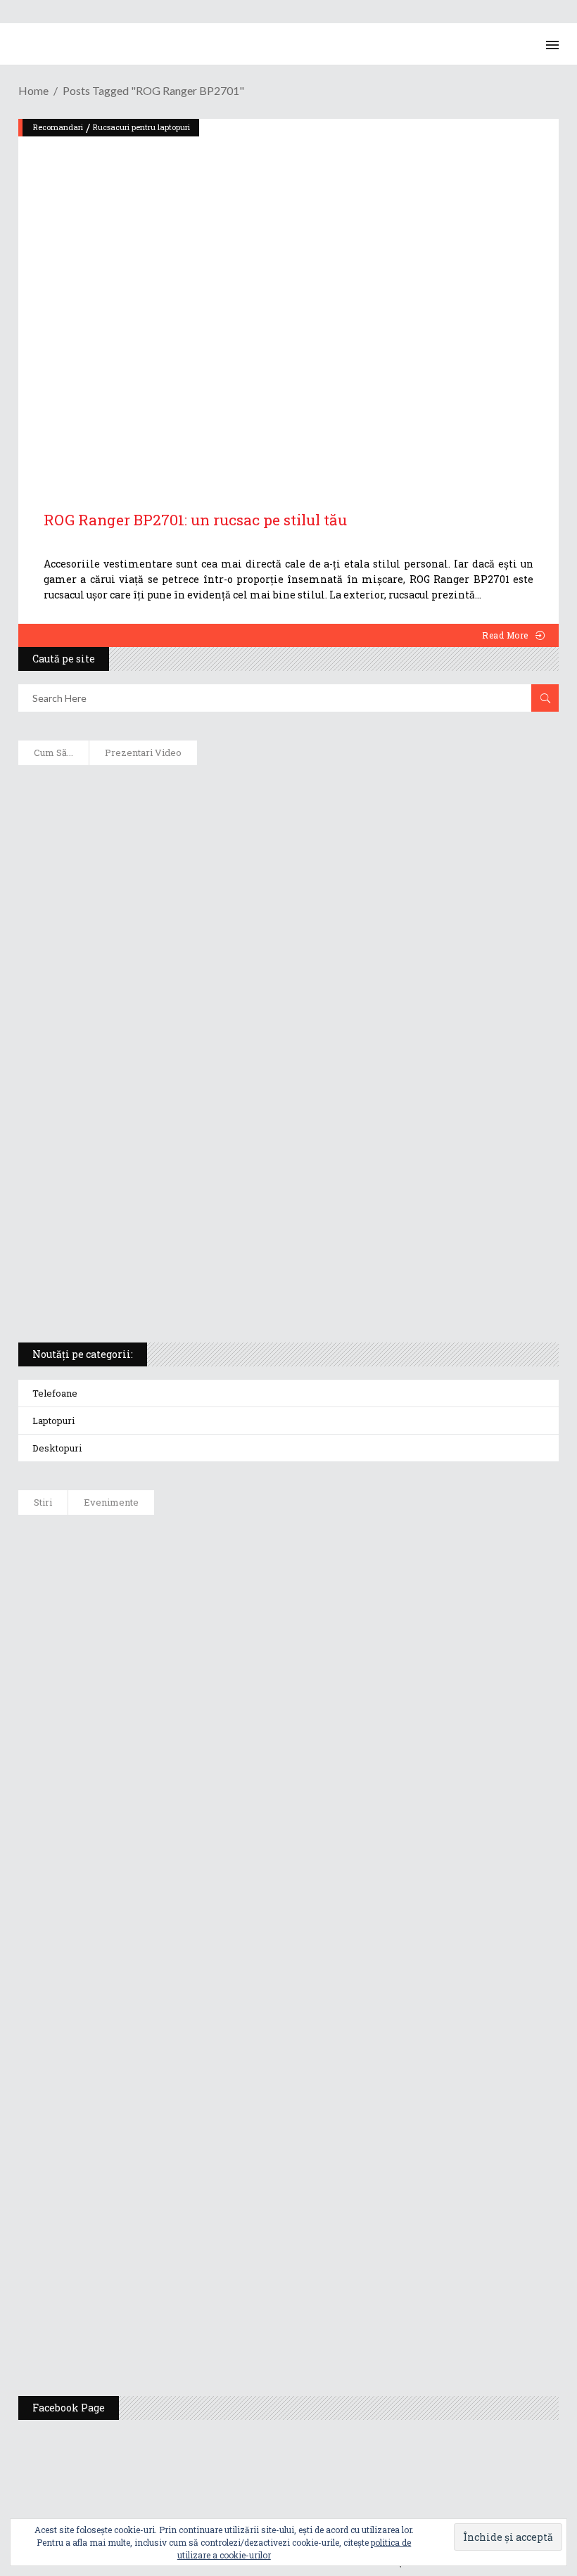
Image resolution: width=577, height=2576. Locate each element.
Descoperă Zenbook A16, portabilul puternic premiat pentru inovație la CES (233, 1065)
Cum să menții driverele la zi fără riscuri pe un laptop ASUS (193, 1020)
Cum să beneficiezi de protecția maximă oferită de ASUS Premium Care (219, 883)
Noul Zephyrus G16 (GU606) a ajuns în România (241, 1612)
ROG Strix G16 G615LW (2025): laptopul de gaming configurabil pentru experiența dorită (262, 1111)
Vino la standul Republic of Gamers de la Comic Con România (280, 2251)
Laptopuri (53, 1421)
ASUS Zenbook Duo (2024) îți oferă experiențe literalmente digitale (209, 791)
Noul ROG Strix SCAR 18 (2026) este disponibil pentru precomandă (290, 1683)
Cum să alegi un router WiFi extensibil (137, 837)
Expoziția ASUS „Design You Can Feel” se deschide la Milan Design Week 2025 (320, 2322)
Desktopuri (57, 1448)
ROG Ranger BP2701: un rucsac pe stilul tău (195, 520)
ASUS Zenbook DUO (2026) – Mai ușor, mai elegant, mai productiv (287, 1896)
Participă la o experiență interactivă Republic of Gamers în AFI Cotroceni (311, 2180)
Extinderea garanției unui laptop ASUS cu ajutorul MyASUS (193, 974)
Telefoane (55, 1393)
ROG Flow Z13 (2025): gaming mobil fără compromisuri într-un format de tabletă (243, 1157)
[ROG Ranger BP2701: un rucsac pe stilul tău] (288, 299)
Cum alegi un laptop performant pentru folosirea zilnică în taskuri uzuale (233, 928)
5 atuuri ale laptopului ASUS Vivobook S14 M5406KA (174, 1248)
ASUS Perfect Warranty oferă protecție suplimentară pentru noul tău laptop (318, 1825)
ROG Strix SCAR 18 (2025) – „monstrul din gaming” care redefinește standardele (241, 1294)
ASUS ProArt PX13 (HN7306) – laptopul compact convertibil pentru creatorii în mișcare (265, 1203)
